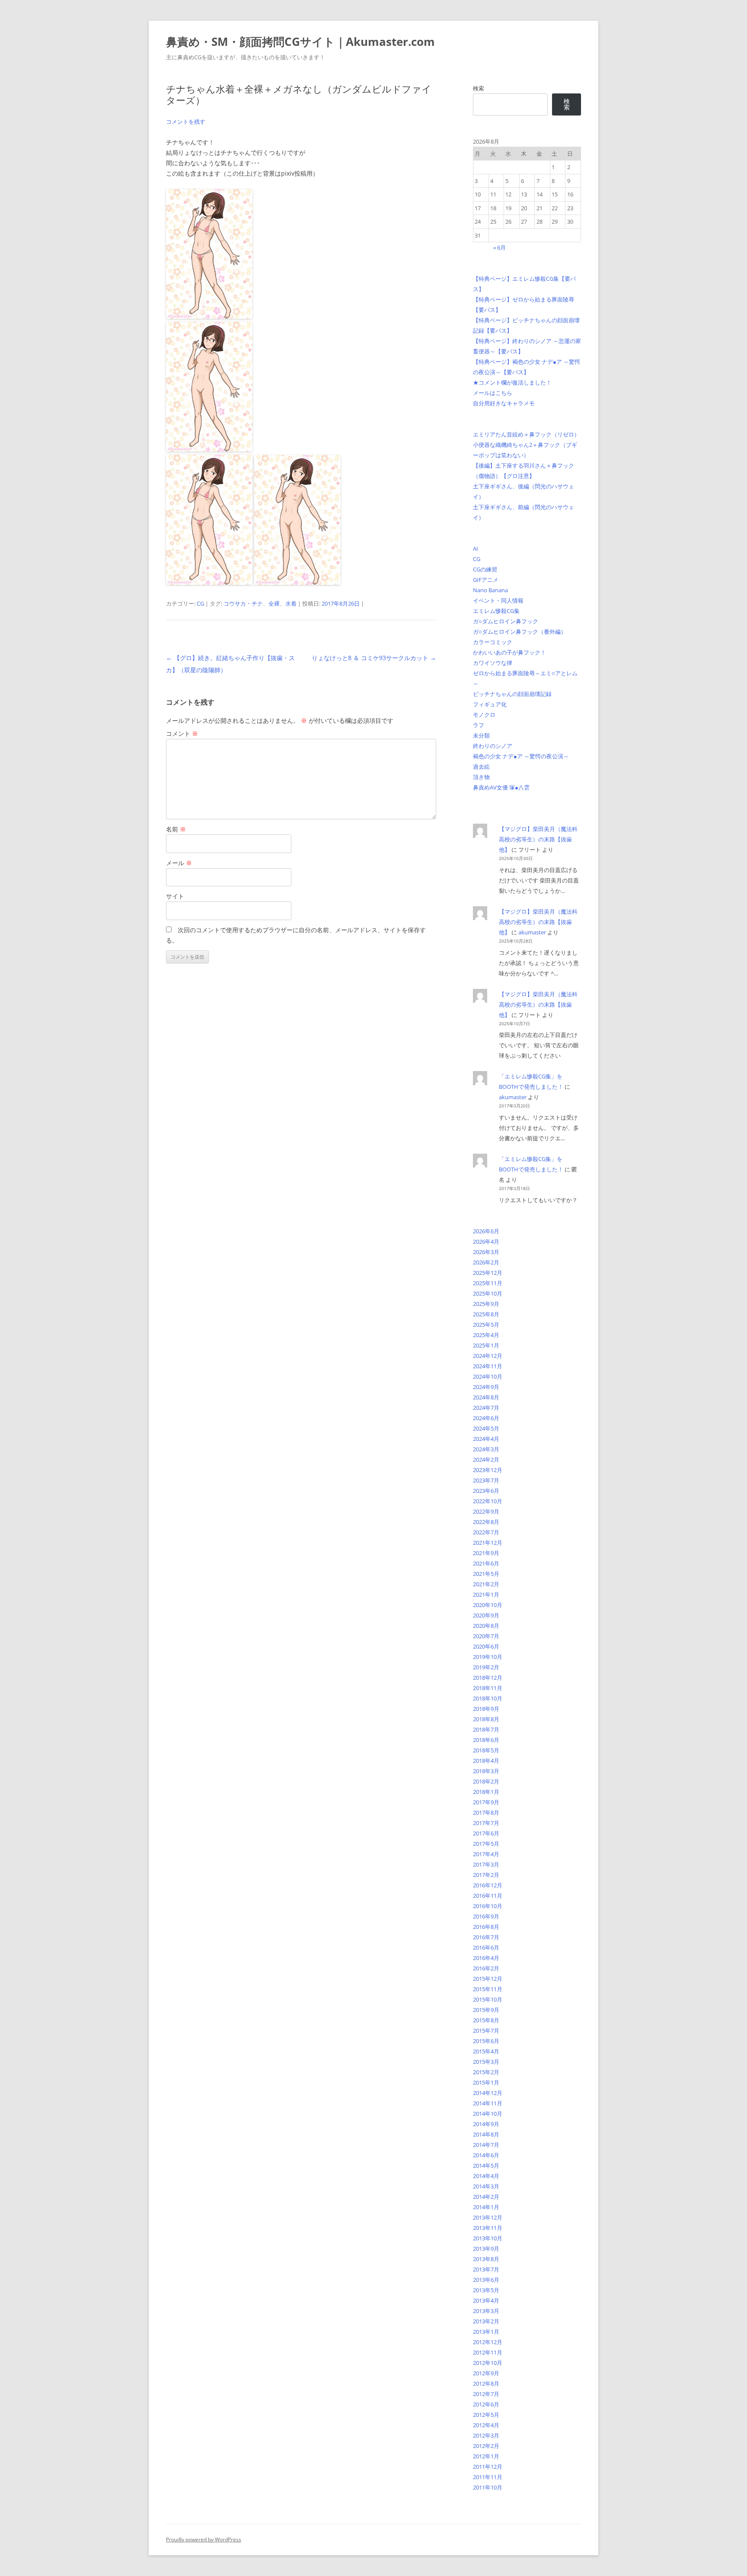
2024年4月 (486, 1439)
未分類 (481, 735)
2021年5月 (486, 1574)
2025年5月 (486, 1325)
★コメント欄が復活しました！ (512, 382)
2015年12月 (488, 1979)
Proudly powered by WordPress (204, 2539)
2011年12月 (488, 2467)
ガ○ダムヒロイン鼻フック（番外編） (520, 632)
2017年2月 (486, 1875)
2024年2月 (486, 1460)
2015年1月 (486, 2082)
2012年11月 (488, 2352)
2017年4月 (486, 1854)
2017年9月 (486, 1802)
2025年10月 (488, 1293)
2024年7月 (486, 1408)
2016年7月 (486, 1937)
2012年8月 (486, 2384)
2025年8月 (486, 1314)
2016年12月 (488, 1885)
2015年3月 (486, 2062)
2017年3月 (486, 1864)
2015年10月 (488, 1999)
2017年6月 (486, 1833)
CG (200, 603)
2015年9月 (486, 2010)
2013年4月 (486, 2300)
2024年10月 (488, 1376)
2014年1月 (486, 2207)
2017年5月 (486, 1844)
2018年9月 (486, 1709)
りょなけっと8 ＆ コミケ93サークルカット (374, 658)
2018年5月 (486, 1750)
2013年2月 (486, 2321)
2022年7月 (486, 1532)
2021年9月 (486, 1553)
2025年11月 (488, 1283)
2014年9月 (486, 2124)
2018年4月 (486, 1761)
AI (476, 549)
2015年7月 (486, 2031)
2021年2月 (486, 1584)
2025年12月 (488, 1273)
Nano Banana (490, 590)
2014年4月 (486, 2176)
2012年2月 (486, 2446)
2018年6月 (486, 1740)
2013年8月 (486, 2259)
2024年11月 (488, 1366)
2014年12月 (488, 2093)
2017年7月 (486, 1823)
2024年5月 (486, 1428)
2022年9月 (486, 1511)
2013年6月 (486, 2280)
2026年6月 (486, 1231)
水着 (291, 603)
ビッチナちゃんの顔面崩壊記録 (512, 694)
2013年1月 (486, 2332)
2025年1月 (486, 1345)
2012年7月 (486, 2394)
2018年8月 (486, 1719)
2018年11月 (488, 1688)
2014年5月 (486, 2165)
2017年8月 (486, 1813)
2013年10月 (488, 2238)
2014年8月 (486, 2134)
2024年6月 (486, 1418)
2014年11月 (488, 2103)
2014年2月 (486, 2197)
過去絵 (481, 767)
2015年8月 (486, 2020)
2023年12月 (488, 1470)
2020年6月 (486, 1646)
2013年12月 (488, 2217)
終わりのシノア (493, 746)
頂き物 (481, 777)
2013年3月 (486, 2311)
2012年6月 (486, 2404)
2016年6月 (486, 1947)
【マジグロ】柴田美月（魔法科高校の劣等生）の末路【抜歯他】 (538, 839)
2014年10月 (488, 2114)
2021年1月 (486, 1594)
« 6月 (500, 247)
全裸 (274, 603)
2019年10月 (488, 1657)
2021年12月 (488, 1543)
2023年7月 (486, 1480)
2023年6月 (486, 1491)
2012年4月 (486, 2425)
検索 (479, 88)
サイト (175, 896)
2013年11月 (488, 2228)
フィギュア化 (490, 704)
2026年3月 (486, 1252)
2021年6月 (486, 1563)
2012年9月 (486, 2373)
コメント (182, 733)
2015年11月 (488, 1989)
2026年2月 (486, 1262)
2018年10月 (488, 1698)
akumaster (532, 932)
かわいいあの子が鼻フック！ (509, 652)
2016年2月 (486, 1968)
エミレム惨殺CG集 (496, 611)
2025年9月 (486, 1304)
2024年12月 (488, 1356)
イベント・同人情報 (498, 600)
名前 (176, 829)
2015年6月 (486, 2041)
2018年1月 (486, 1792)
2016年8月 (486, 1927)
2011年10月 (488, 2487)
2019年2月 (486, 1667)
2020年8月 (486, 1626)
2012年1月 (486, 2456)
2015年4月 (486, 2051)
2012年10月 (488, 2363)
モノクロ (484, 715)
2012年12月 (488, 2342)
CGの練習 (485, 569)
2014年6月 (486, 2155)
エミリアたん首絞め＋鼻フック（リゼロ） (526, 434)
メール (179, 863)
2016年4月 (486, 1958)
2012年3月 (486, 2435)
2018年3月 (486, 1771)
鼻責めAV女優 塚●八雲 (501, 787)
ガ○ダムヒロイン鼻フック (506, 621)
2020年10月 (488, 1605)
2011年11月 (488, 2477)
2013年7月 (486, 2269)
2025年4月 (486, 1335)
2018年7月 (486, 1729)
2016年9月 (486, 1916)
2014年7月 (486, 2145)
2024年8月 (486, 1397)
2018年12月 (488, 1678)
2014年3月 (486, 2186)
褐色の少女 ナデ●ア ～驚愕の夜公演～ (521, 756)
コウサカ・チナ (243, 603)
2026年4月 (486, 1241)
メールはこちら (493, 393)
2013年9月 (486, 2249)
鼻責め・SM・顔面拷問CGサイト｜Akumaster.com (300, 42)
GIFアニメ (486, 580)
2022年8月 (486, 1522)
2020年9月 (486, 1615)
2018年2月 (486, 1781)
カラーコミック (493, 642)
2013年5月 (486, 2290)
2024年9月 (486, 1387)
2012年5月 (486, 2415)
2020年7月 (486, 1636)
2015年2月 (486, 2072)
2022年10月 (488, 1501)
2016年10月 (488, 1906)
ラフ (479, 725)
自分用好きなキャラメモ (504, 403)
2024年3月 (486, 1449)
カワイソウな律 (493, 663)
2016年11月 (488, 1896)
